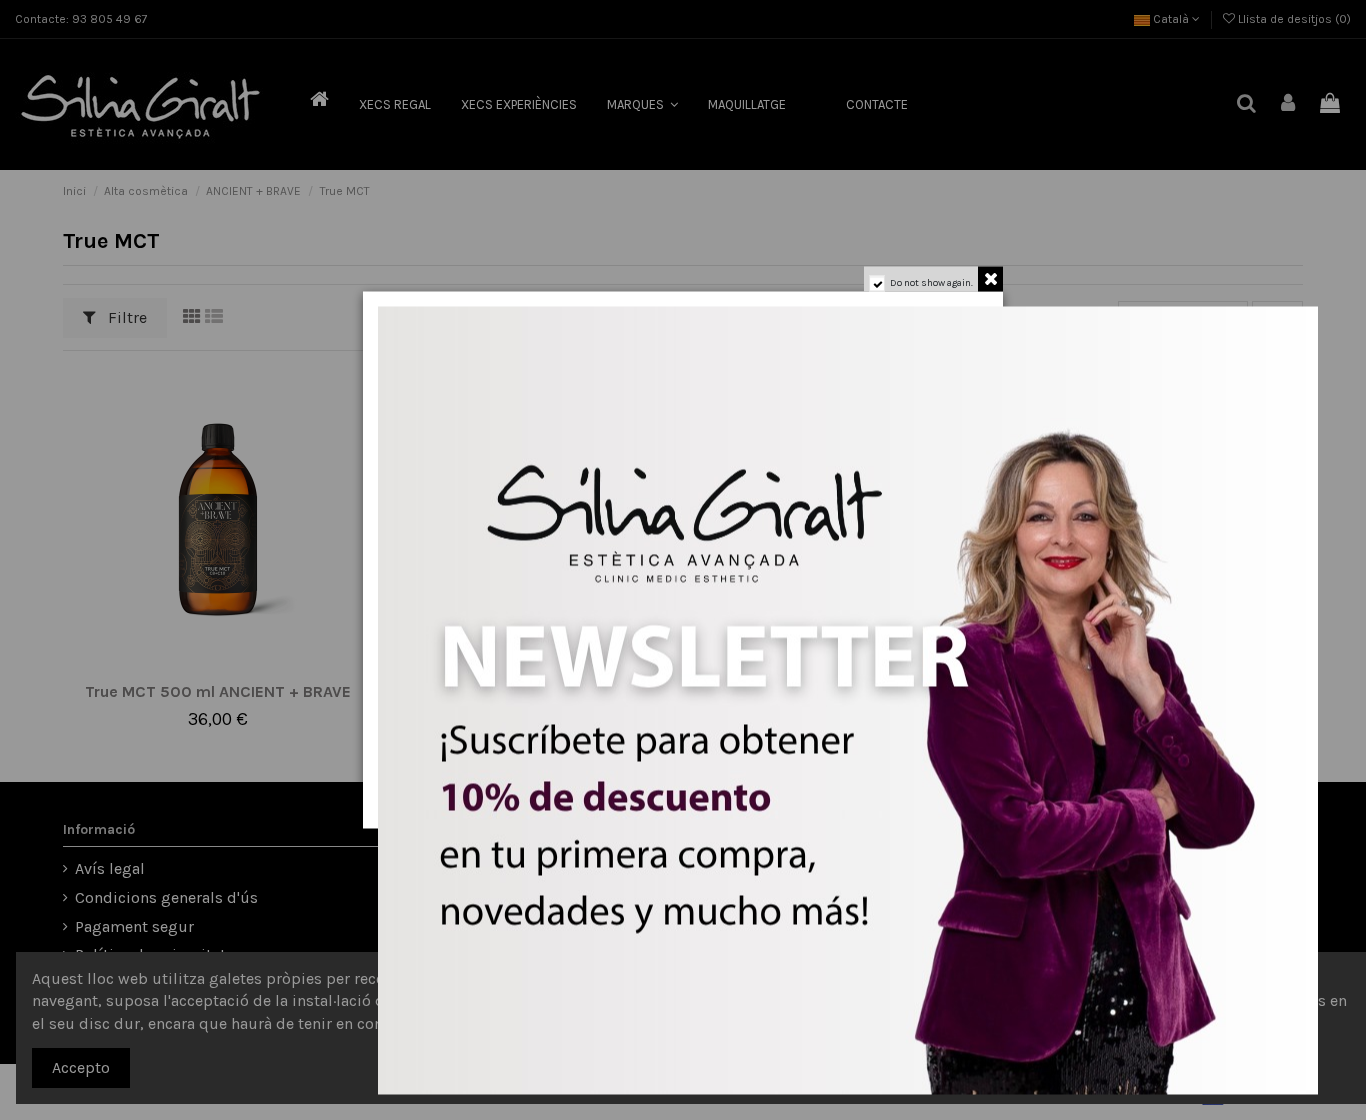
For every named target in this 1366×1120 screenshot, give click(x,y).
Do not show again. (931, 283)
